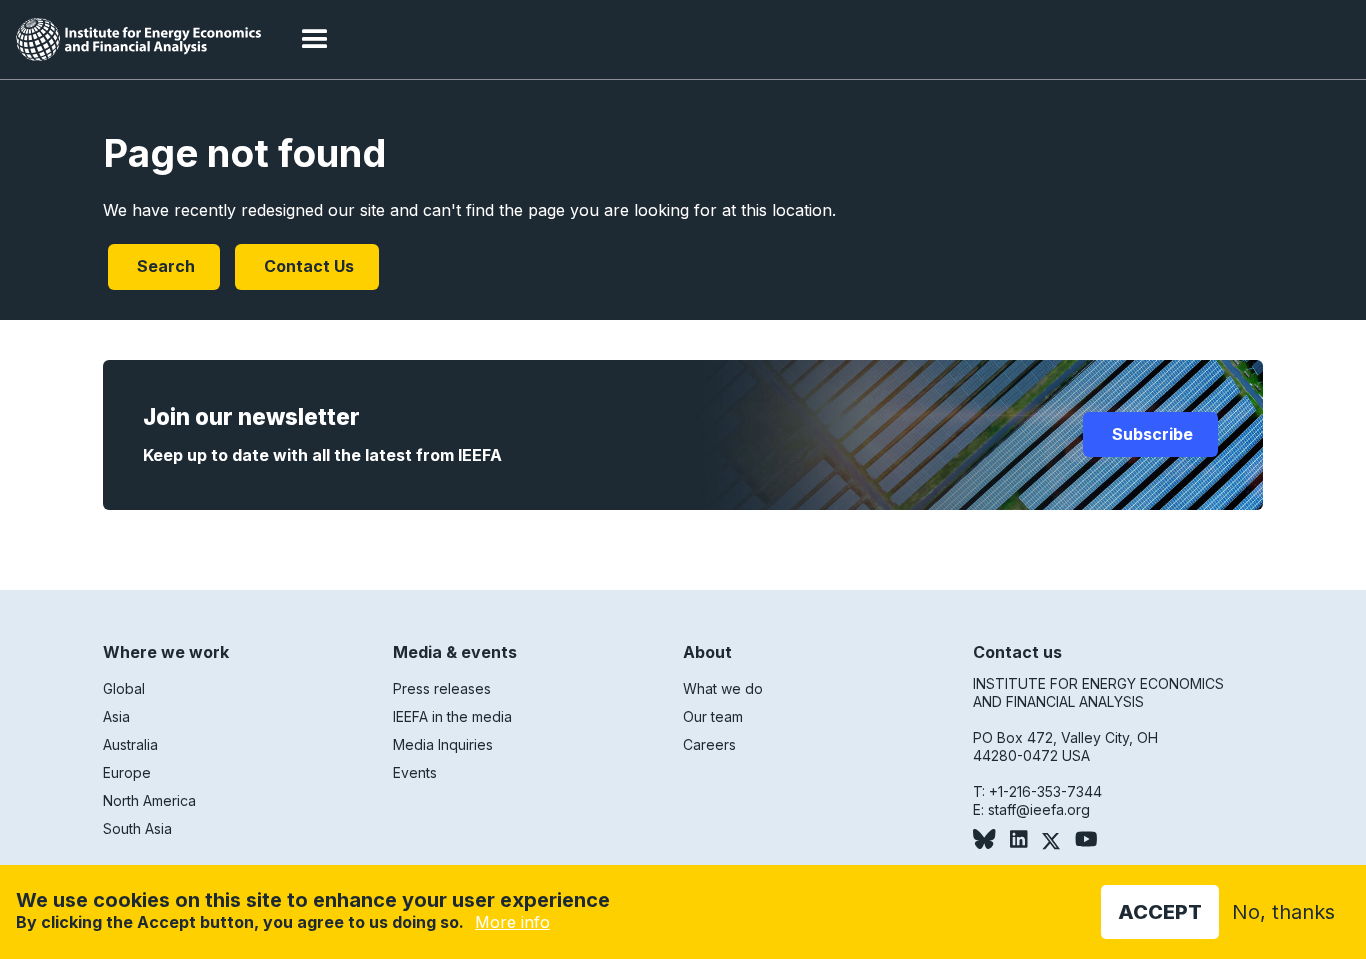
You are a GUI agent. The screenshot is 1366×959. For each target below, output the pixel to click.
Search (164, 266)
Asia (116, 716)
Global (124, 688)
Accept (1160, 912)
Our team (713, 716)
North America (149, 800)
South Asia (137, 828)
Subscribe (1150, 434)
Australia (130, 744)
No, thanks (1283, 912)
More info (512, 922)
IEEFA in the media (452, 716)
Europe (127, 772)
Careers (709, 744)
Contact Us (307, 266)
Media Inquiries (443, 744)
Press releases (442, 688)
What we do (723, 688)
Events (415, 772)
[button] (315, 40)
